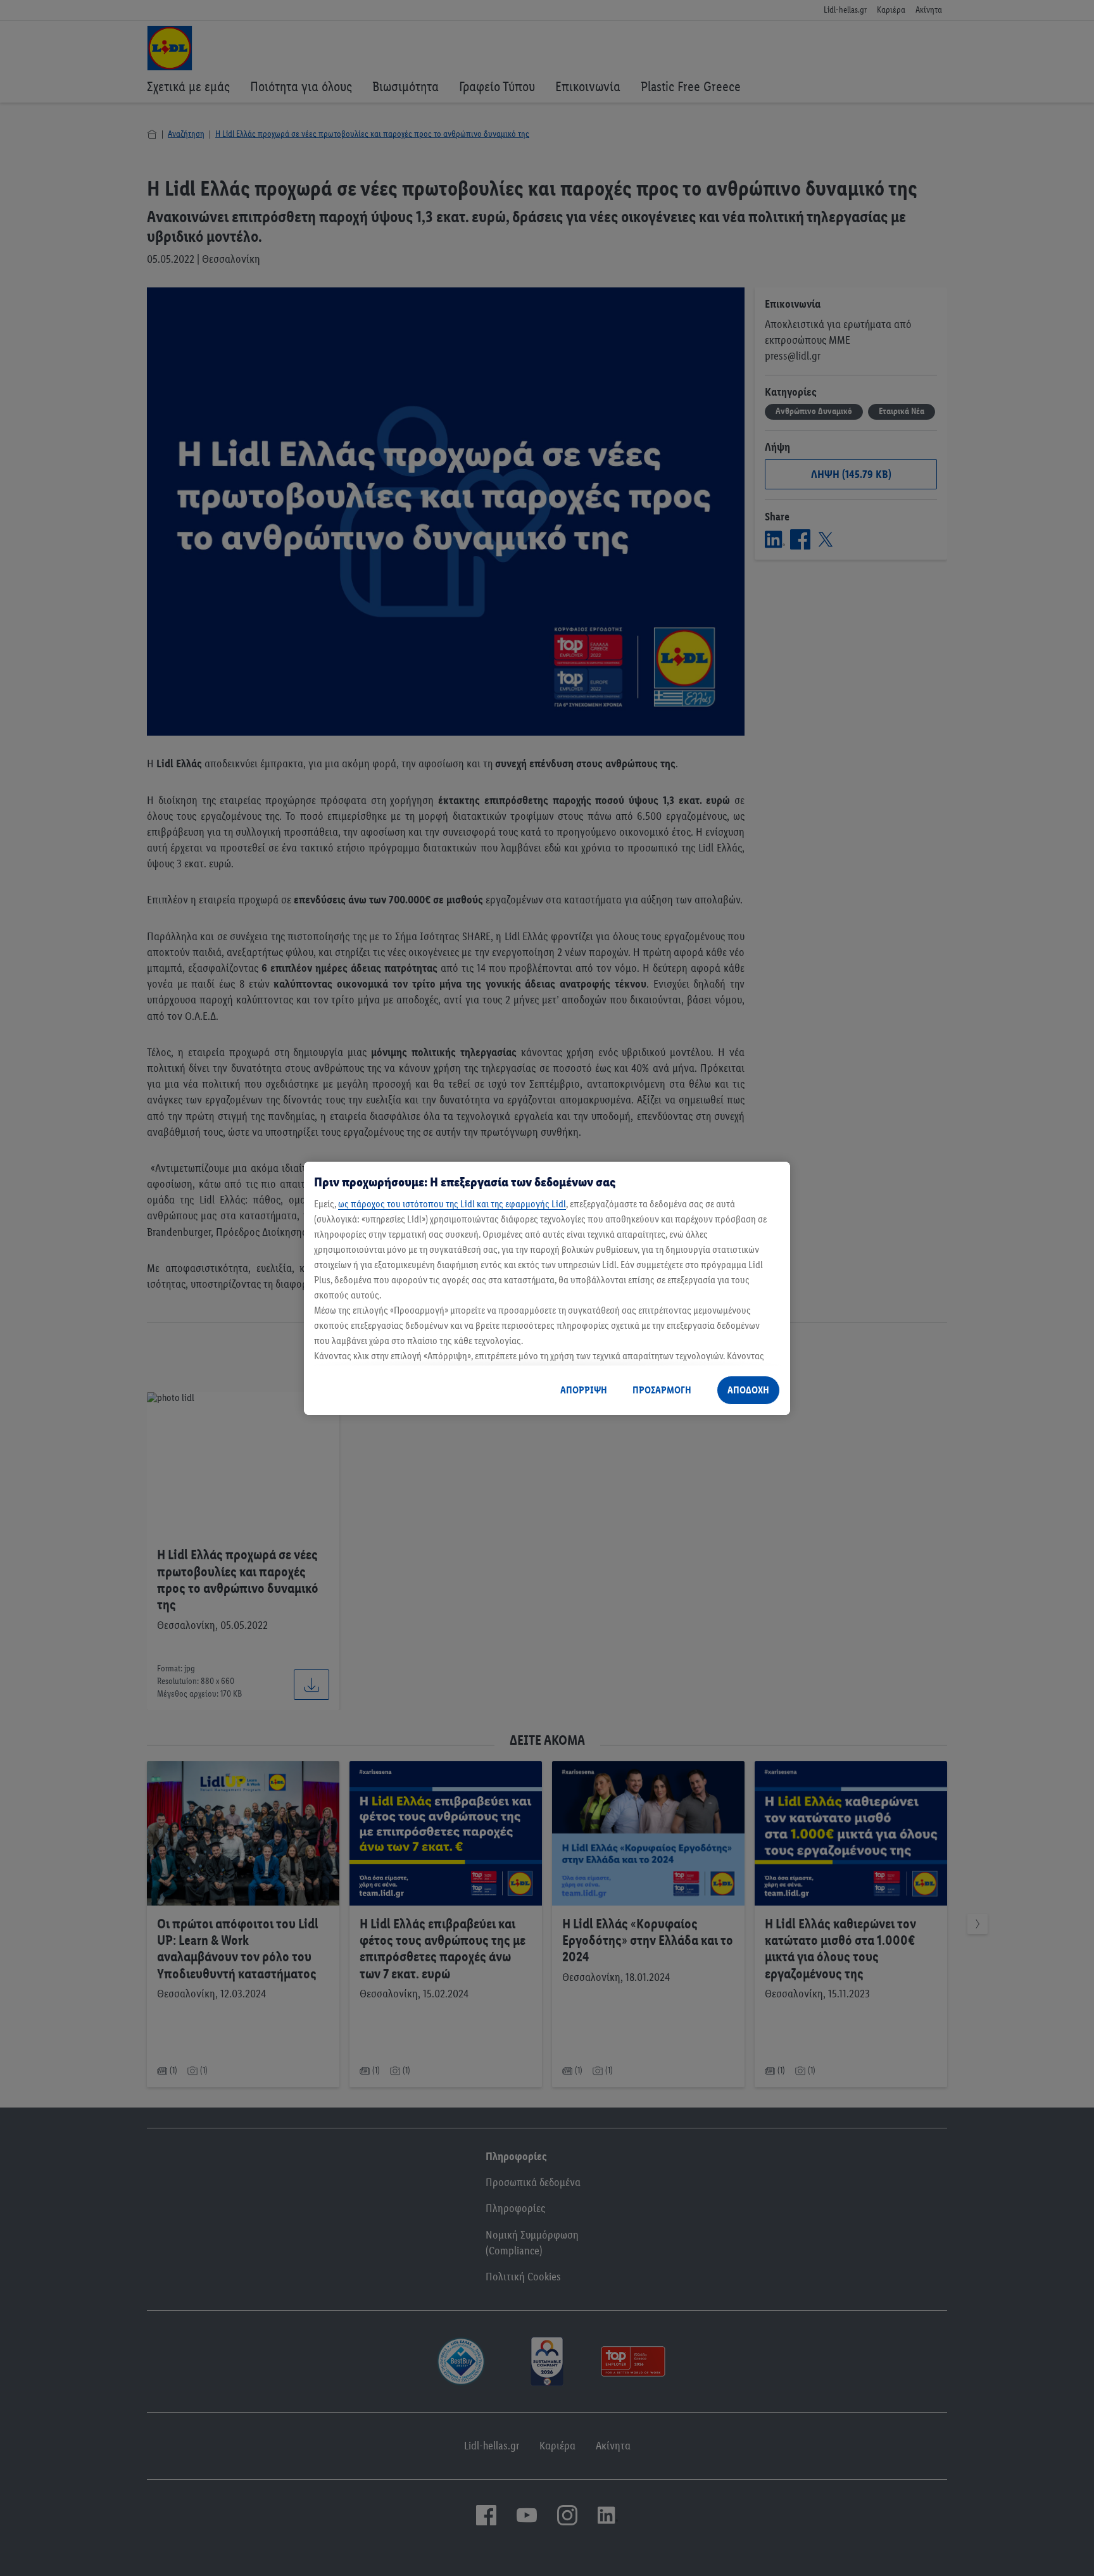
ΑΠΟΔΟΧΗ (748, 1390)
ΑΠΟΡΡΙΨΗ (584, 1390)
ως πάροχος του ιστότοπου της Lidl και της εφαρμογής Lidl (452, 1204)
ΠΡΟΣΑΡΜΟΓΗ (662, 1390)
